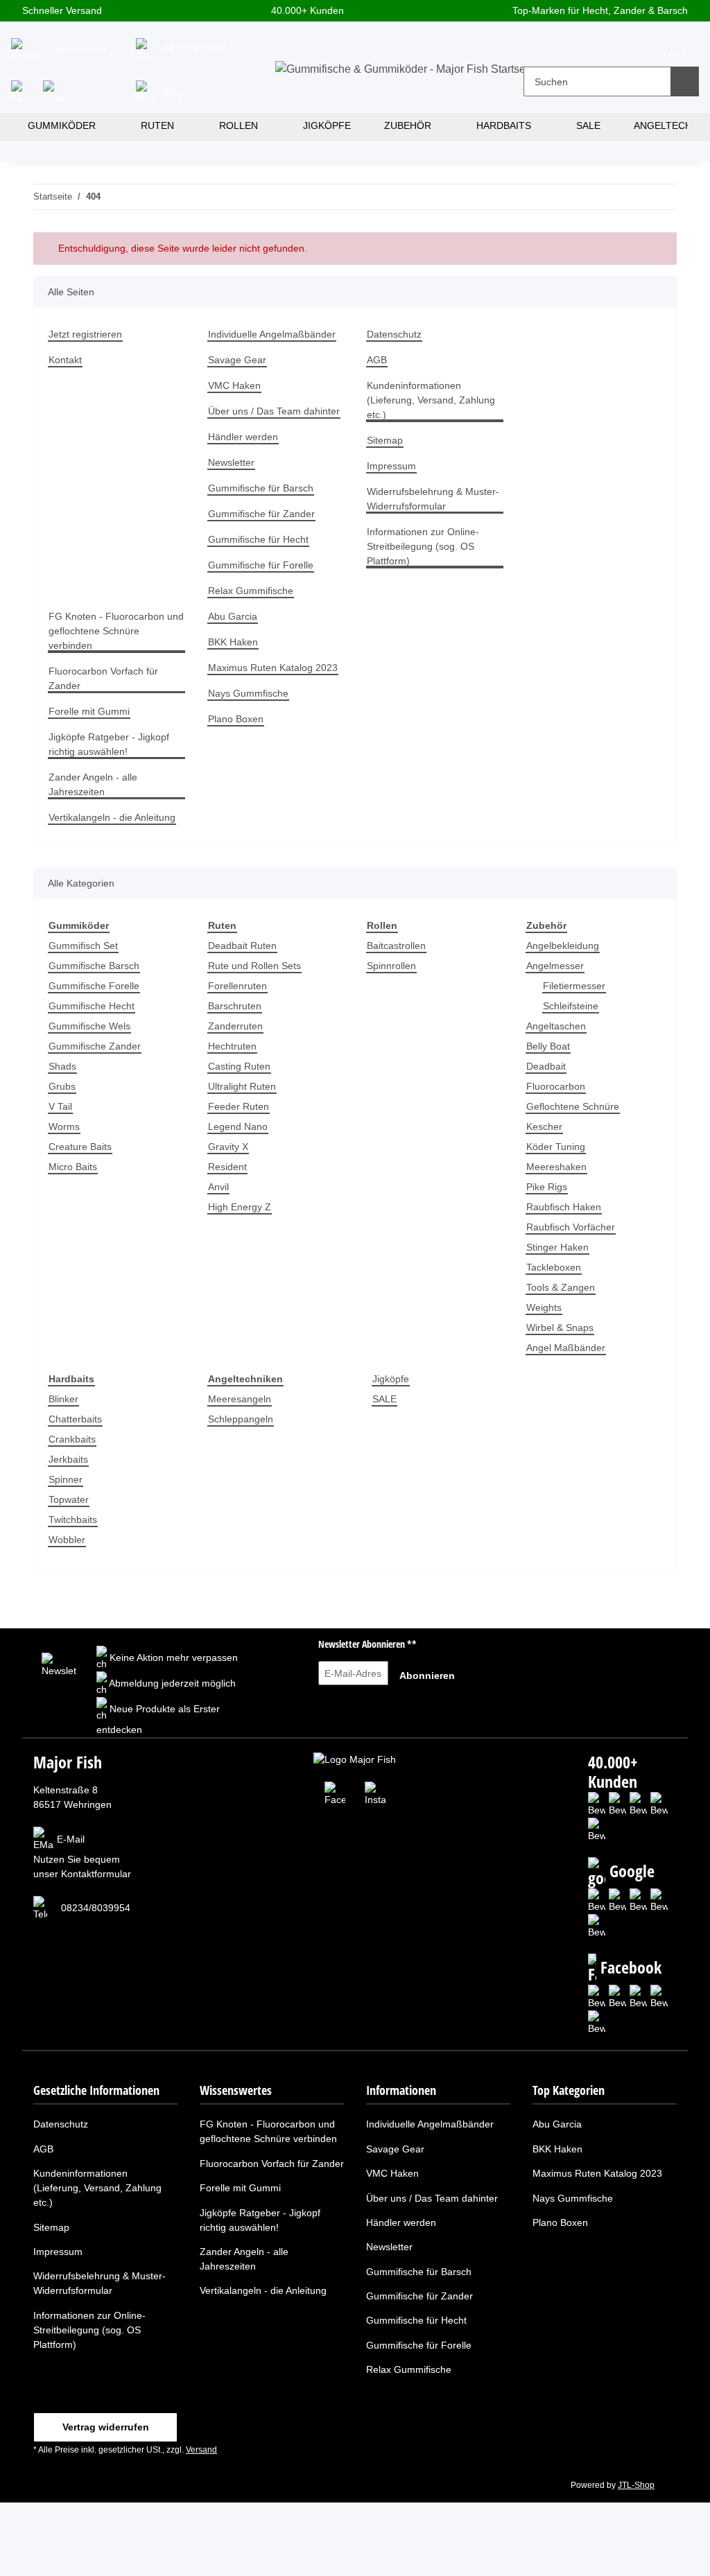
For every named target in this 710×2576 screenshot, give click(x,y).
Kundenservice (73, 50)
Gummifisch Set (83, 946)
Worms (64, 1126)
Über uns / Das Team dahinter (274, 411)
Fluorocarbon (556, 1086)
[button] (543, 52)
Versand (201, 2450)
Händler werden (243, 437)
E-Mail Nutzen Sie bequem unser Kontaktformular (82, 1857)
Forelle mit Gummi (89, 711)
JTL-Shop (636, 2485)
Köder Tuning (556, 1147)
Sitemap (385, 440)
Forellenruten (237, 986)
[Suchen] (685, 81)
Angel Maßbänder (566, 1348)
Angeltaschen (556, 1026)
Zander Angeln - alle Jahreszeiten (93, 784)
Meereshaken (556, 1167)
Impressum (391, 466)
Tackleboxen (554, 1267)
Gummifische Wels (89, 1026)
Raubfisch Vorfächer (571, 1227)
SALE (384, 1399)
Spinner (66, 1479)
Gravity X (228, 1147)
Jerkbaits (68, 1459)
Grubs (62, 1086)
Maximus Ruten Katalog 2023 (273, 668)
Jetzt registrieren (85, 334)
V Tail (60, 1106)
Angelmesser (555, 966)
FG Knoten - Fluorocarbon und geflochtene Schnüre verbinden (116, 631)
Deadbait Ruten (242, 946)
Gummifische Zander (95, 1046)
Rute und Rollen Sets (254, 966)
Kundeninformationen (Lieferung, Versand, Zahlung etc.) (431, 400)
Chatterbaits (75, 1419)
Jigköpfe (391, 1379)
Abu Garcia (233, 616)
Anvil (218, 1187)
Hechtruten (232, 1046)
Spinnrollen (391, 966)
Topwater (69, 1499)
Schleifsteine (571, 1006)
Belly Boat (548, 1046)
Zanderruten (235, 1026)
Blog (171, 92)
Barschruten (235, 1006)
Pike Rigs (547, 1187)
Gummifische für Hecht (258, 539)
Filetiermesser (574, 986)
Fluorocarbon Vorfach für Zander (103, 678)
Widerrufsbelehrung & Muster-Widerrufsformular (433, 499)
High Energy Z (240, 1207)
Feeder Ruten (239, 1106)
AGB (377, 360)
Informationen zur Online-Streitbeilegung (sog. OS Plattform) (423, 546)
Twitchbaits (73, 1520)
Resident (227, 1167)
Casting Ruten (239, 1066)
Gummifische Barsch (94, 966)
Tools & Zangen (561, 1287)
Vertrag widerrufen (106, 2427)
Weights (544, 1307)
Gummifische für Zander (261, 514)
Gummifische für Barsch (261, 488)
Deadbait (546, 1066)
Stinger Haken (557, 1247)
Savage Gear (237, 360)
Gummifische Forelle (94, 986)
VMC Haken (234, 385)
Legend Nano (238, 1126)
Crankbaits (72, 1439)
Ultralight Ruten (242, 1086)
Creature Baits (80, 1147)
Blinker (63, 1399)
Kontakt (65, 360)
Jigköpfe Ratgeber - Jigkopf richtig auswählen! (109, 744)
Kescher (544, 1126)
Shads (62, 1066)
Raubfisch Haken (564, 1207)
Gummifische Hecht (92, 1006)
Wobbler (67, 1540)
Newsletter (231, 462)
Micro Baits (73, 1167)
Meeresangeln (240, 1399)
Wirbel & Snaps (560, 1328)
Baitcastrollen (396, 946)
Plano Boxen (236, 719)
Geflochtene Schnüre (573, 1106)
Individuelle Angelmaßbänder (272, 334)
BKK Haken (233, 642)
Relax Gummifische (251, 591)
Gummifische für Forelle (261, 565)
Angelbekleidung (563, 946)
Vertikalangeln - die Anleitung (112, 817)
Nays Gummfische (248, 693)
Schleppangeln (241, 1419)
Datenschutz (394, 334)
